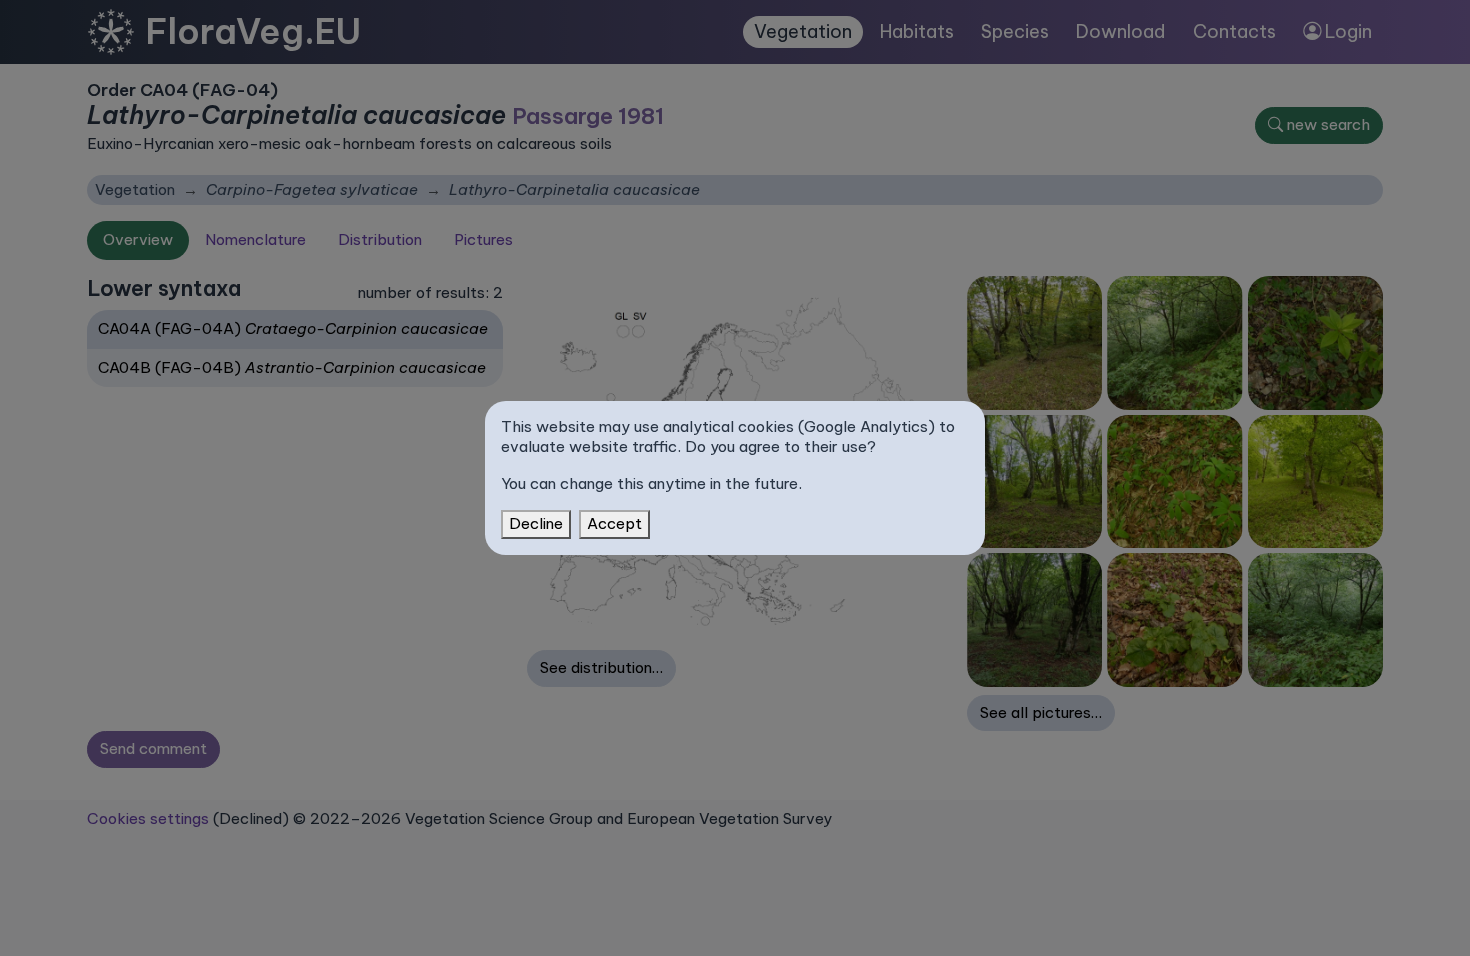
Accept (614, 523)
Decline (536, 523)
